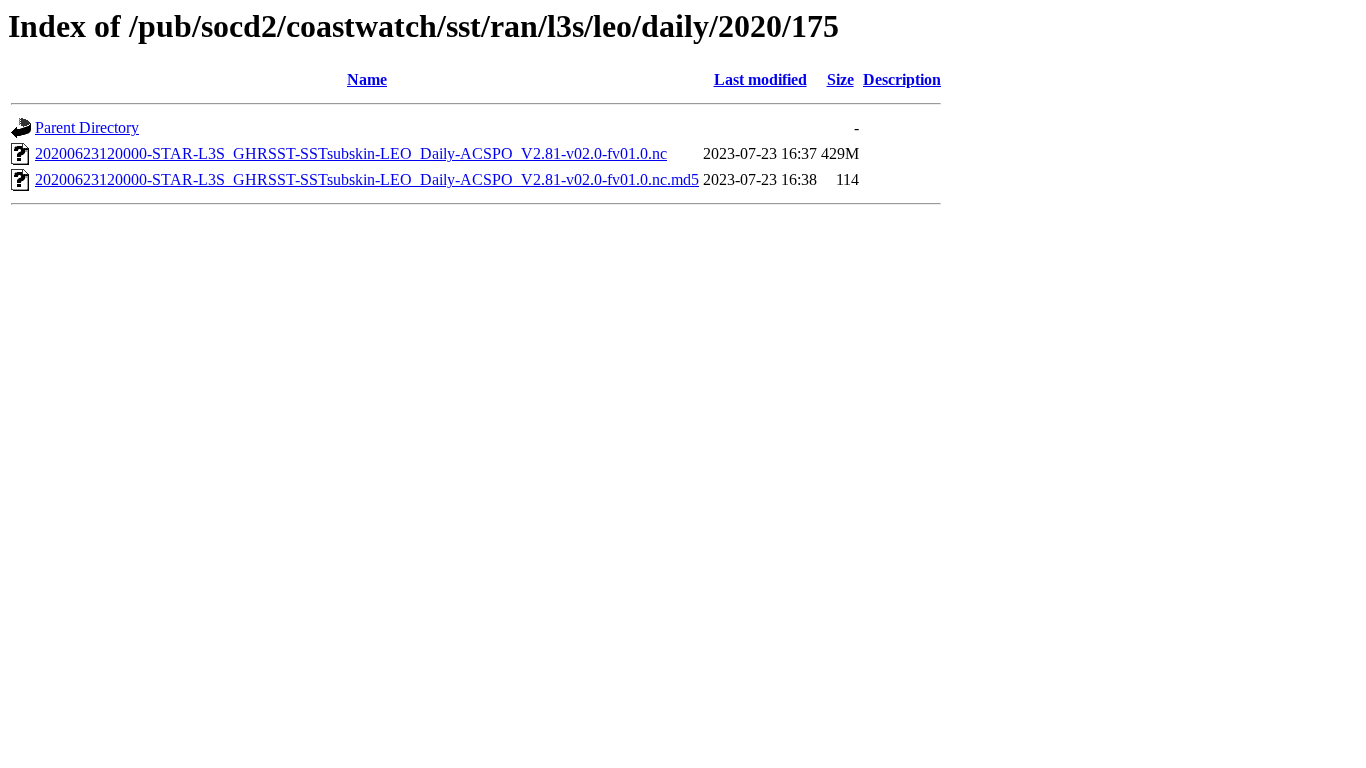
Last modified (760, 79)
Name (367, 79)
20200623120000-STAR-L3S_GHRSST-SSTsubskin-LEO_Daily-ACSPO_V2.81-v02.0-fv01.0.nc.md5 (367, 179)
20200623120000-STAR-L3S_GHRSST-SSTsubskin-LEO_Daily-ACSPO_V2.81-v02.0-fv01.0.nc (351, 153)
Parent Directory (87, 127)
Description (902, 79)
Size (840, 79)
